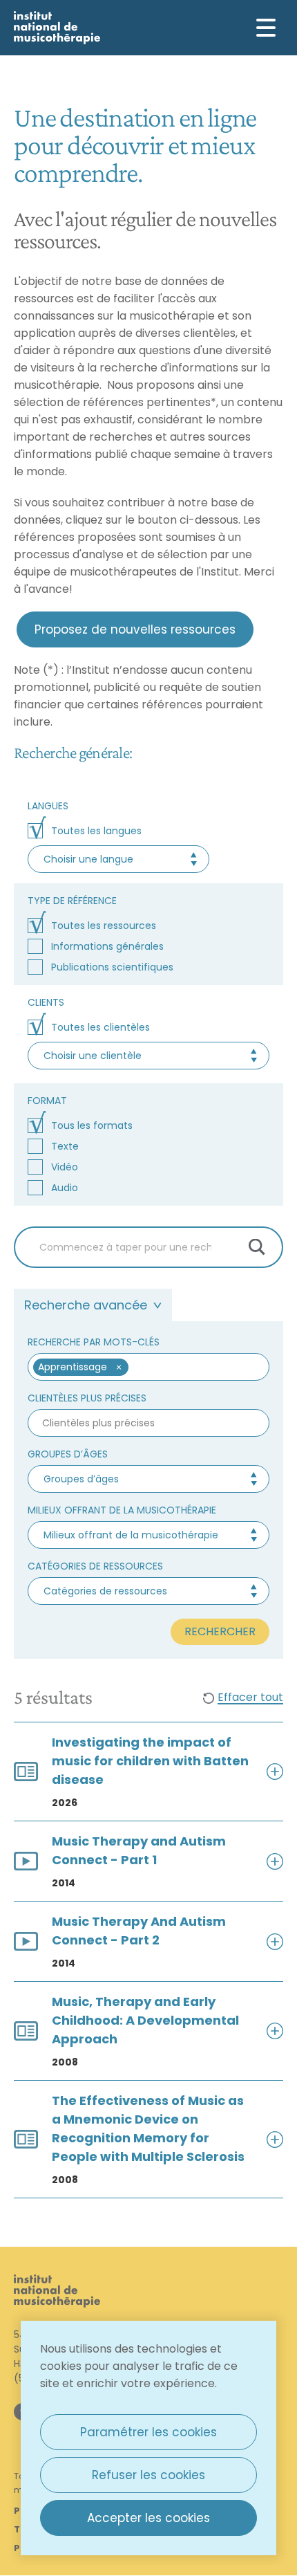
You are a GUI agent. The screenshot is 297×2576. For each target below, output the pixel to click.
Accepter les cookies (148, 2518)
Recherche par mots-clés (94, 1342)
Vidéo (65, 1167)
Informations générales (107, 946)
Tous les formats (92, 1125)
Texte (65, 1146)
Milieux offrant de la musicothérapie (122, 1510)
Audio (65, 1188)
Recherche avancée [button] (86, 1305)
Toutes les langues (96, 831)
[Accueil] (57, 28)
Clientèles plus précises (87, 1398)
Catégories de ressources (95, 1566)
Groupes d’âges (68, 1454)
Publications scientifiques (112, 967)
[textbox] (192, 1367)
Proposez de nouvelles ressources (135, 629)
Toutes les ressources (104, 926)
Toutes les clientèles (100, 1027)
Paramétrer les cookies (148, 2432)
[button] (118, 1367)
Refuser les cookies (148, 2475)
